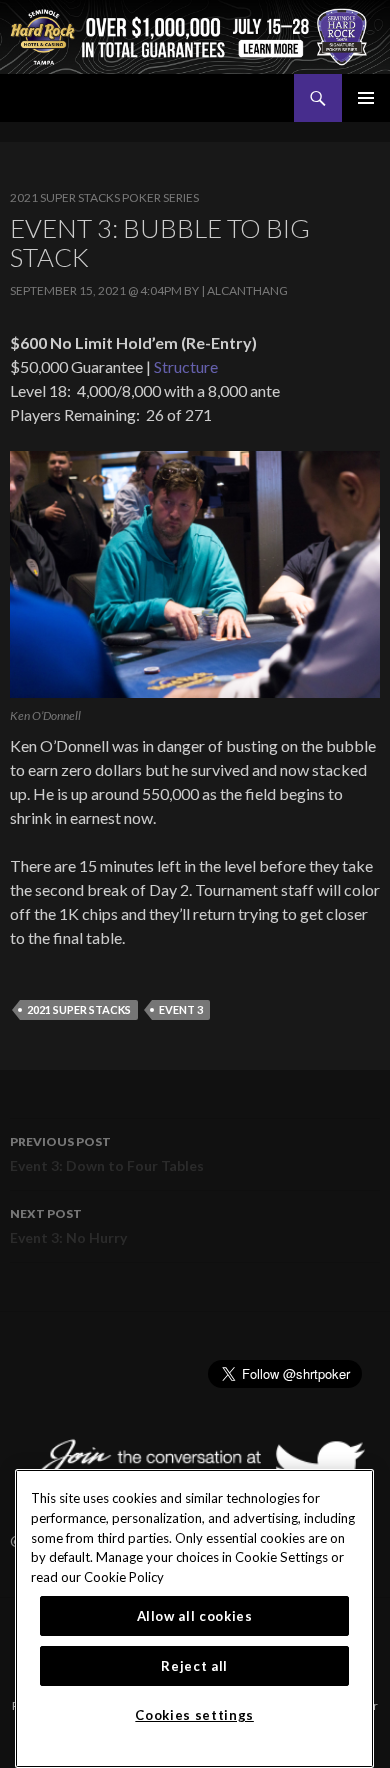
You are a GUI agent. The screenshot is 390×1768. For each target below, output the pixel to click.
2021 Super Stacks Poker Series (104, 197)
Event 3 (181, 1009)
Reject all (194, 1666)
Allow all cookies (195, 1616)
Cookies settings (194, 1715)
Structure (186, 366)
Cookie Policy (124, 1577)
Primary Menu (366, 98)
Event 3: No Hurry (68, 1226)
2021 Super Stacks (79, 1009)
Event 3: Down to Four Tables (107, 1154)
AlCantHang (247, 290)
